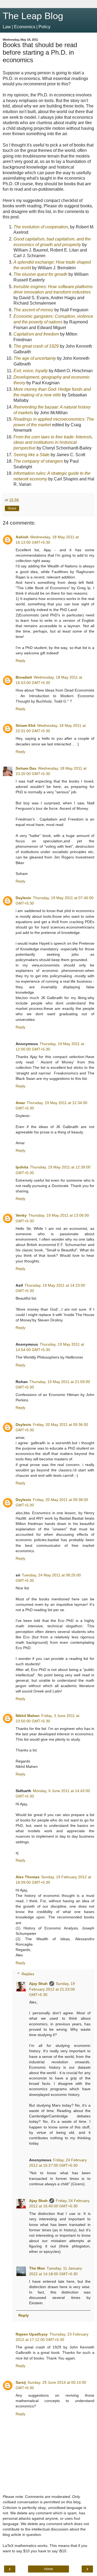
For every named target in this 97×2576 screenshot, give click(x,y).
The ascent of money (33, 310)
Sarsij (21, 2382)
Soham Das (26, 768)
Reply (20, 661)
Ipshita (22, 1167)
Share (12, 508)
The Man (37, 2268)
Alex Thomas (28, 1877)
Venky (21, 1215)
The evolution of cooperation (41, 227)
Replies (28, 1974)
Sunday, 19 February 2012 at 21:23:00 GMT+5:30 (52, 1989)
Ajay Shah (38, 1984)
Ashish (22, 537)
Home (49, 2569)
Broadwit (24, 677)
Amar (20, 1103)
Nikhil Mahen (28, 1716)
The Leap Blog (33, 16)
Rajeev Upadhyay (32, 2334)
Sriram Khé (26, 725)
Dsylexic (23, 898)
